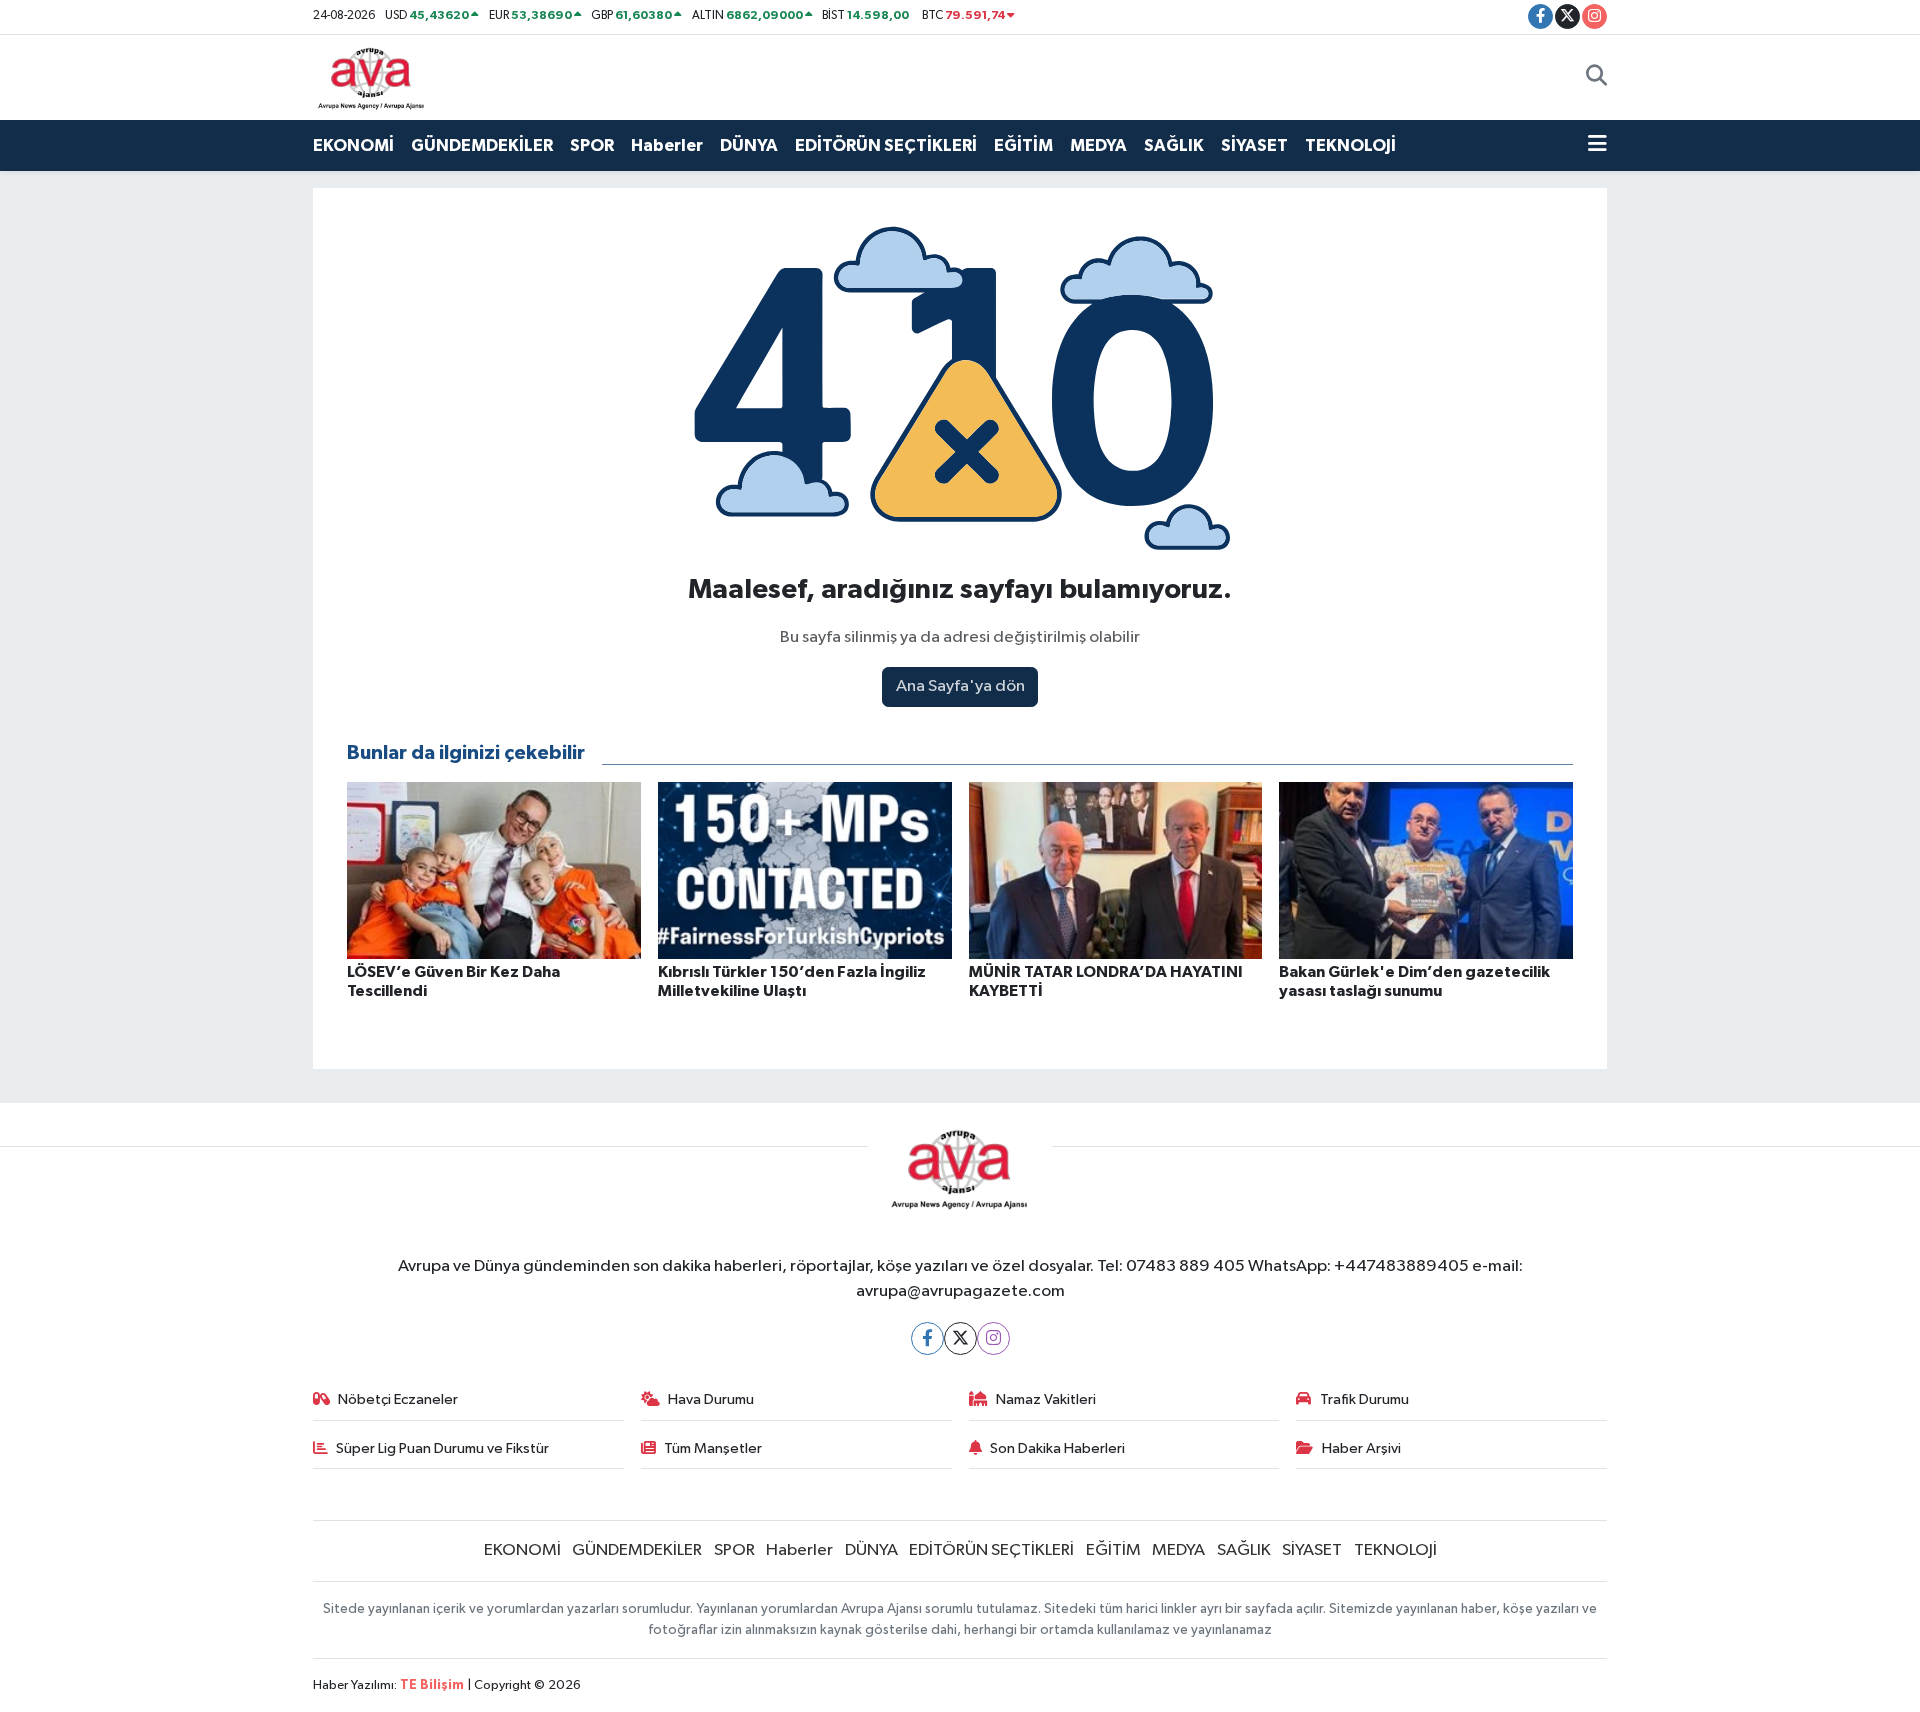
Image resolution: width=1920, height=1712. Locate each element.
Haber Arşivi (1361, 1448)
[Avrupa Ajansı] (371, 76)
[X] (960, 1338)
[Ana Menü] (1597, 146)
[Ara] (1596, 77)
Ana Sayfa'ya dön (960, 686)
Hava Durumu (711, 1399)
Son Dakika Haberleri (1057, 1448)
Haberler (667, 145)
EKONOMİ (353, 145)
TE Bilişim (432, 1685)
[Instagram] (993, 1338)
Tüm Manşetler (713, 1448)
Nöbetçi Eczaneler (398, 1399)
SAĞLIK (1174, 145)
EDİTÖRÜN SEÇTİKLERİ (886, 145)
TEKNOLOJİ (1350, 145)
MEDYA (1098, 145)
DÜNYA (749, 145)
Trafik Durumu (1364, 1399)
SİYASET (1254, 145)
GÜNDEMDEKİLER (482, 145)
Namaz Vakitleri (1046, 1399)
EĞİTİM (1023, 145)
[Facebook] (927, 1338)
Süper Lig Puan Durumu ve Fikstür (442, 1448)
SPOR (592, 145)
